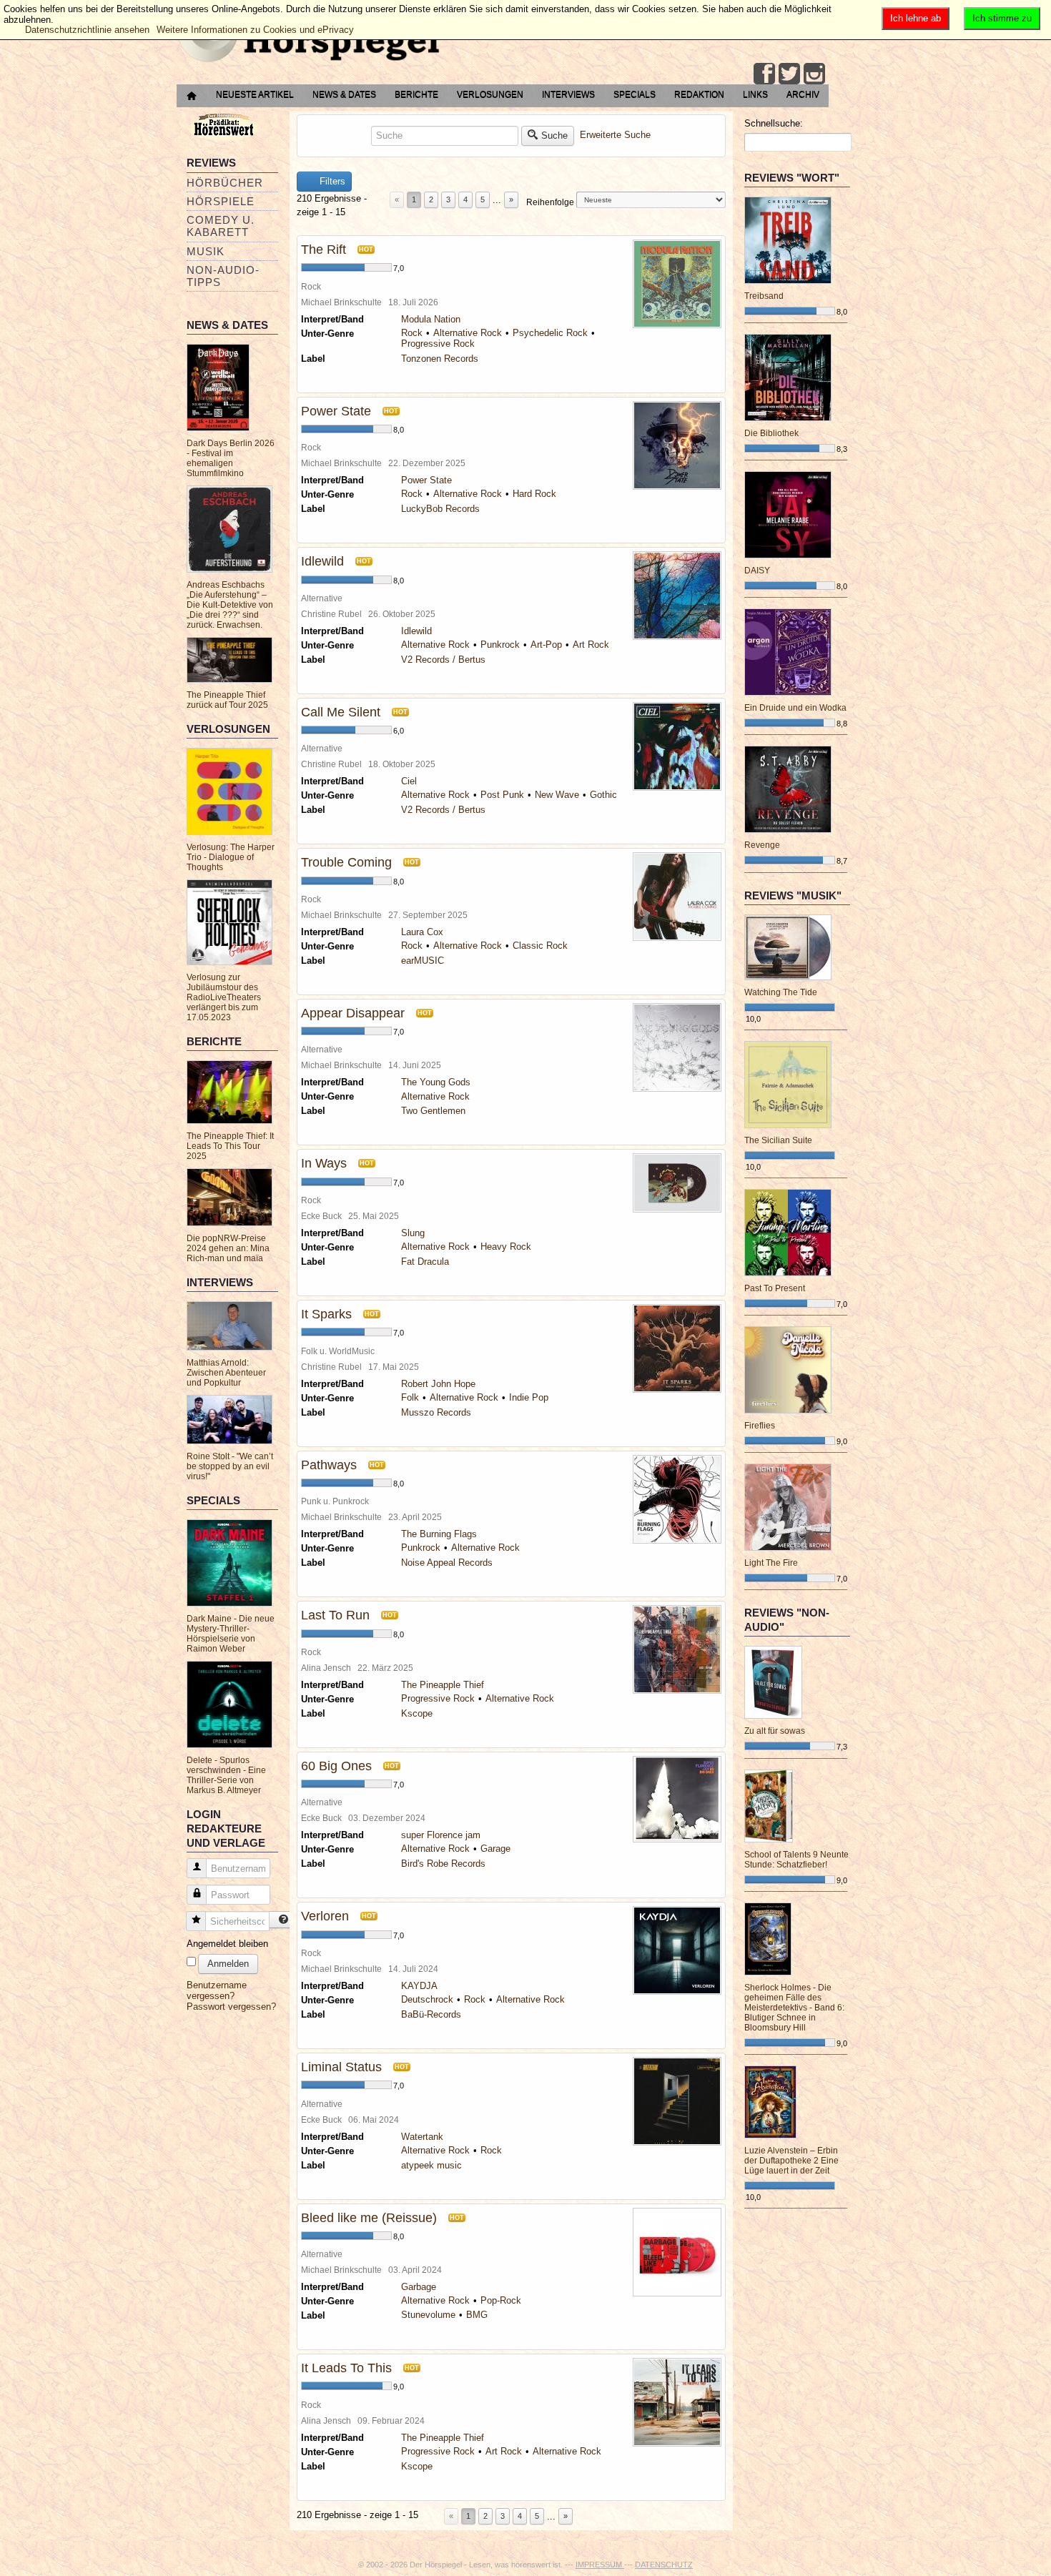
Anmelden (228, 1964)
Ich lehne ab (916, 18)
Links (755, 94)
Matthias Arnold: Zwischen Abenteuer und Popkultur (226, 1373)
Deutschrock (427, 1999)
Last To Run (335, 1615)
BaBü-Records (431, 2014)
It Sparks (326, 1314)
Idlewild (322, 561)
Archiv (803, 94)
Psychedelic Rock (550, 333)
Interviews (568, 94)
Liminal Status (341, 2067)
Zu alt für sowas (775, 1731)
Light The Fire (771, 1563)
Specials (635, 94)
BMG (477, 2315)
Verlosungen (490, 94)
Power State (336, 411)
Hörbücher (225, 183)
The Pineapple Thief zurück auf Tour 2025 (227, 700)
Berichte (416, 94)
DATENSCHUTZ (664, 2565)
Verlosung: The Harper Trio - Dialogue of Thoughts (231, 857)
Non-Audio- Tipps (223, 276)
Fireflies (760, 1426)
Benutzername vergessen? (217, 1990)
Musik (206, 251)
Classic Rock (540, 946)
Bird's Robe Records (443, 1864)
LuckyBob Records (440, 509)
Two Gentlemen (433, 1111)
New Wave (557, 795)
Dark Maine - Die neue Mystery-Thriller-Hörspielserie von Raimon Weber (231, 1634)
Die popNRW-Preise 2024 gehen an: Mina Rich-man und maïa (228, 1248)
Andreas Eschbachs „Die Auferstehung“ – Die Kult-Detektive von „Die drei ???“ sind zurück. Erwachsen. (230, 605)
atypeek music (431, 2165)
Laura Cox (422, 932)
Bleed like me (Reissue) (369, 2218)
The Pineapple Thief (443, 1685)
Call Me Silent (341, 712)
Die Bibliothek (771, 433)
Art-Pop (546, 645)
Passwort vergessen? (231, 2007)
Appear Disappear (353, 1013)
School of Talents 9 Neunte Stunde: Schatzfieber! (796, 1860)
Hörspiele (221, 201)
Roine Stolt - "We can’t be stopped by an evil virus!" (230, 1466)
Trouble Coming (346, 862)
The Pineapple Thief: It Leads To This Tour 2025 (230, 1146)
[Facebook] (764, 74)
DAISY (757, 571)
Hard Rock (534, 494)
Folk (410, 1397)
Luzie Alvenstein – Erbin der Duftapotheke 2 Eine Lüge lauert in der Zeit (791, 2161)
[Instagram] (814, 74)
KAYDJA (419, 1986)
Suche (554, 135)
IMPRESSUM (600, 2565)
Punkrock (500, 645)
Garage (495, 1849)
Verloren (325, 1916)
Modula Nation (431, 319)
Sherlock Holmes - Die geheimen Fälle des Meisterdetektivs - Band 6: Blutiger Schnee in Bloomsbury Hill (794, 2008)
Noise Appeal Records (447, 1563)
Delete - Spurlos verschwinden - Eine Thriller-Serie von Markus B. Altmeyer (226, 1775)
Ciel (409, 781)
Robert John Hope (438, 1384)
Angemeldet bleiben (227, 1944)
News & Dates (344, 94)
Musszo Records (436, 1412)
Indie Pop (529, 1397)
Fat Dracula (425, 1262)
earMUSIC (423, 961)
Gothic (603, 795)
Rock (412, 333)
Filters (331, 181)
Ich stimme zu (1002, 18)
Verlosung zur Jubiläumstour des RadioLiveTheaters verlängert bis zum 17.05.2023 (224, 997)
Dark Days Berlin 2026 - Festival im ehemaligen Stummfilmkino (231, 458)
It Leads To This (346, 2368)
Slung (413, 1233)
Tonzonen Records (440, 359)
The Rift (324, 250)
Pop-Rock (501, 2300)
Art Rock (591, 645)
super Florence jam (441, 1835)
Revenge (762, 845)
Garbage (419, 2287)
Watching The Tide (781, 992)
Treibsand (764, 296)
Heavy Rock (506, 1247)
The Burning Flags (439, 1534)
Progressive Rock (438, 344)
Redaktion (699, 94)
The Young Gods (436, 1082)
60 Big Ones (336, 1766)
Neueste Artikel (255, 94)
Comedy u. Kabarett (221, 226)
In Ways (324, 1163)
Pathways (329, 1465)
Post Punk (502, 795)
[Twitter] (789, 74)
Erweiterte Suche (615, 135)
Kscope (417, 1713)
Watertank (422, 2137)
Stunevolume (428, 2315)
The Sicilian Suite (778, 1140)
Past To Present (775, 1288)
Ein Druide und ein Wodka (795, 708)
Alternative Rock (468, 333)
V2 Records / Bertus (443, 660)
